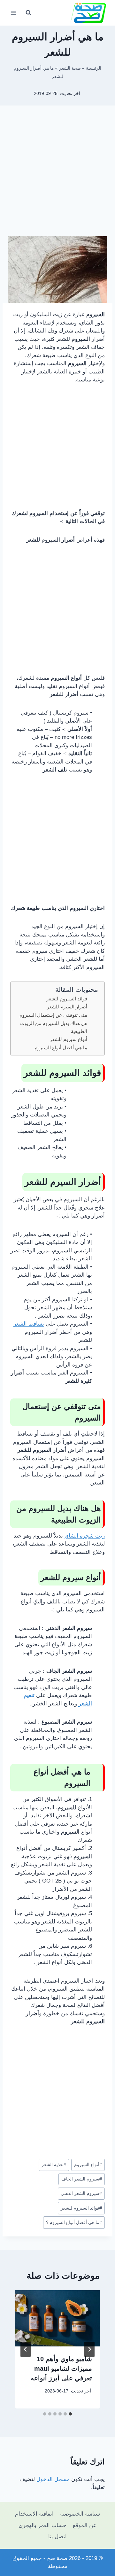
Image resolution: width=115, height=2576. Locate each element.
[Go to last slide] (89, 2349)
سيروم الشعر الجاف (82, 2179)
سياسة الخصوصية (80, 2514)
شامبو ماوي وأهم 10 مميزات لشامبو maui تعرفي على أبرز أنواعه (61, 2369)
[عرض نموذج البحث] (28, 13)
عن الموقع (85, 2525)
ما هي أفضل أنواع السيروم (61, 1048)
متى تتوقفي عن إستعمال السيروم (53, 1015)
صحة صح (57, 2558)
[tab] (70, 2414)
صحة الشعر (70, 68)
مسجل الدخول (53, 2479)
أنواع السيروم (88, 2165)
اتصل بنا (57, 2537)
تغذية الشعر (54, 2165)
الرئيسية (94, 68)
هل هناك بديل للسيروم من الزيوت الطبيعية (54, 1027)
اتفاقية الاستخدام (34, 2514)
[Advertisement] (57, 173)
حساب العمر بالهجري (42, 2525)
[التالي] (26, 2349)
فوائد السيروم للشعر (67, 999)
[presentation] (57, 2318)
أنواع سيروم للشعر (69, 1039)
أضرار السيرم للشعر (67, 1007)
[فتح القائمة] (14, 13)
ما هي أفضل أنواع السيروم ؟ (74, 2223)
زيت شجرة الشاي (85, 1536)
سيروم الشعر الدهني (81, 2193)
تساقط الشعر (29, 1324)
